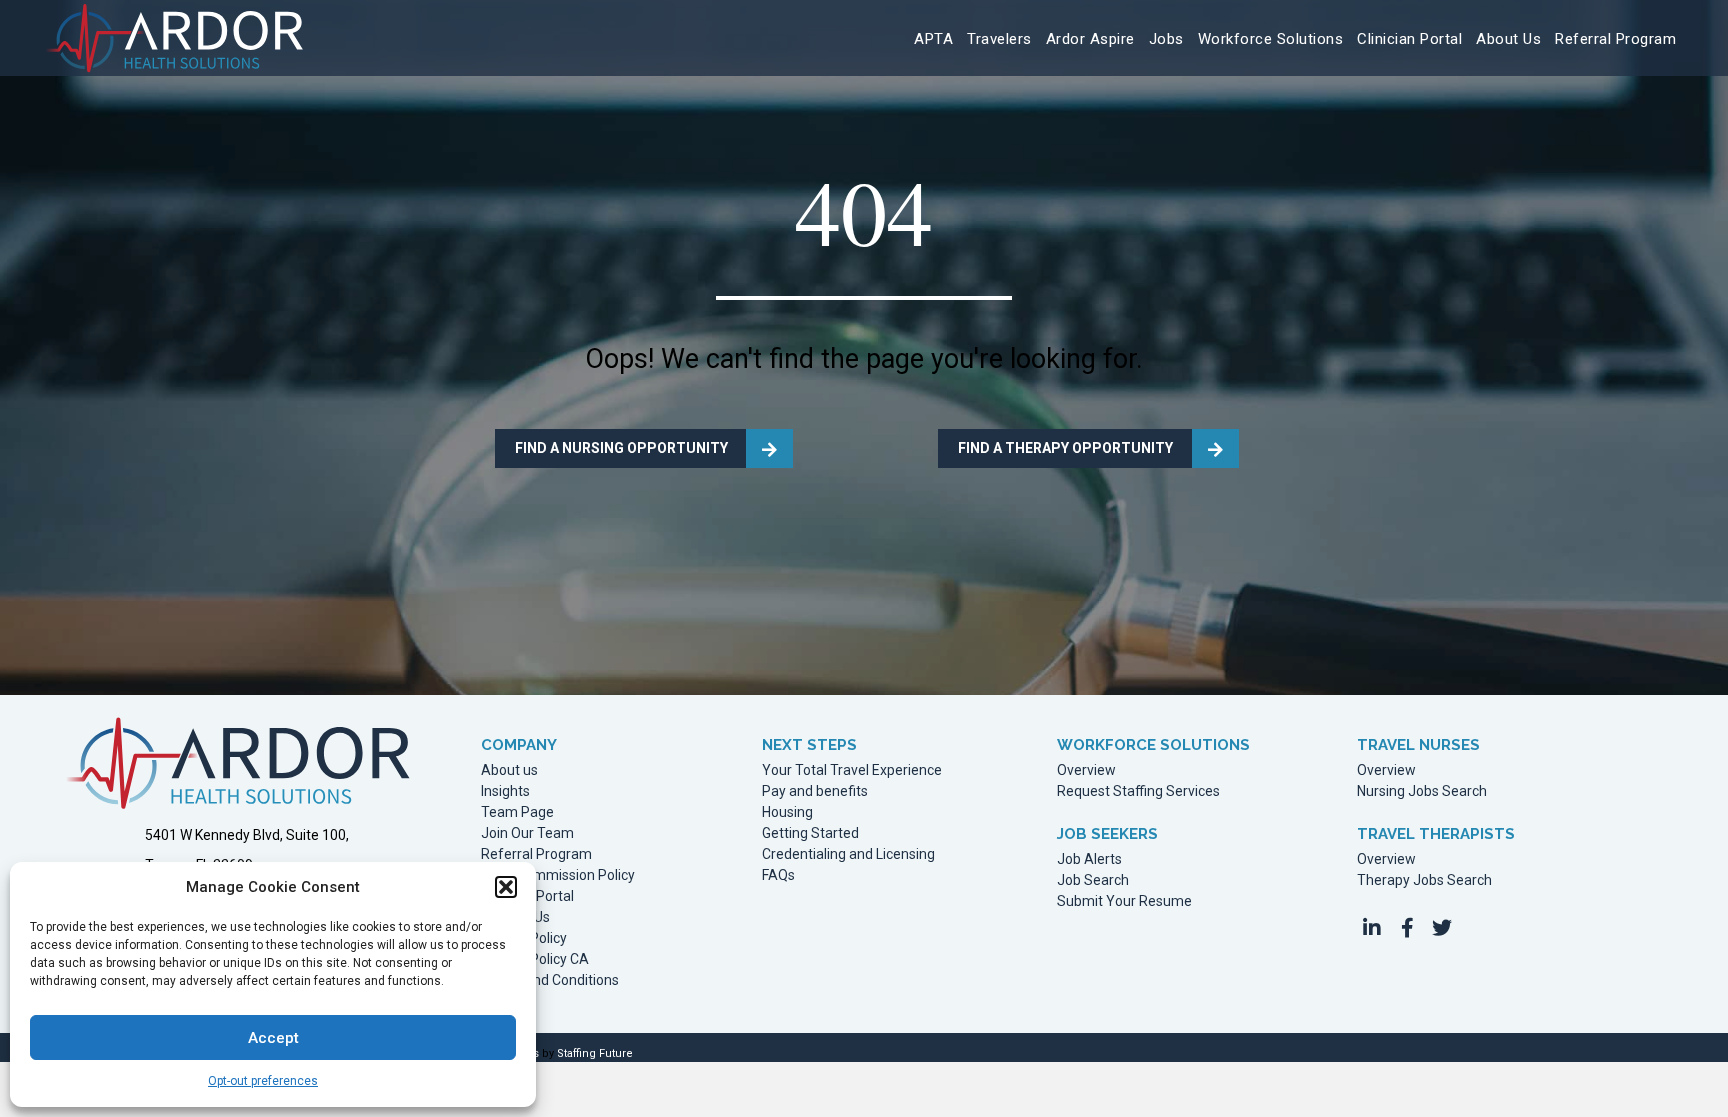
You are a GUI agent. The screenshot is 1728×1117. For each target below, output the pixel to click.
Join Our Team (527, 833)
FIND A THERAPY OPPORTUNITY (1065, 448)
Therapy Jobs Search (1424, 880)
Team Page (517, 812)
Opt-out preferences (263, 1081)
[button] (506, 887)
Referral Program (536, 854)
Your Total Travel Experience (852, 770)
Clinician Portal (527, 896)
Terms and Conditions (550, 980)
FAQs (778, 875)
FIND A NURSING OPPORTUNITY (621, 448)
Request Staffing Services (1138, 791)
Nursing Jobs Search (1422, 791)
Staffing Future (595, 1053)
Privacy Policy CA (535, 959)
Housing (787, 812)
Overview (1086, 770)
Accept (273, 1038)
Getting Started (810, 833)
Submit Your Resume (1124, 901)
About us (509, 770)
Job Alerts (1089, 859)
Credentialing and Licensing (848, 854)
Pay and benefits (815, 791)
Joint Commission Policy (558, 875)
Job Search (1093, 880)
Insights (505, 791)
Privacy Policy (524, 938)
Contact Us (515, 917)
